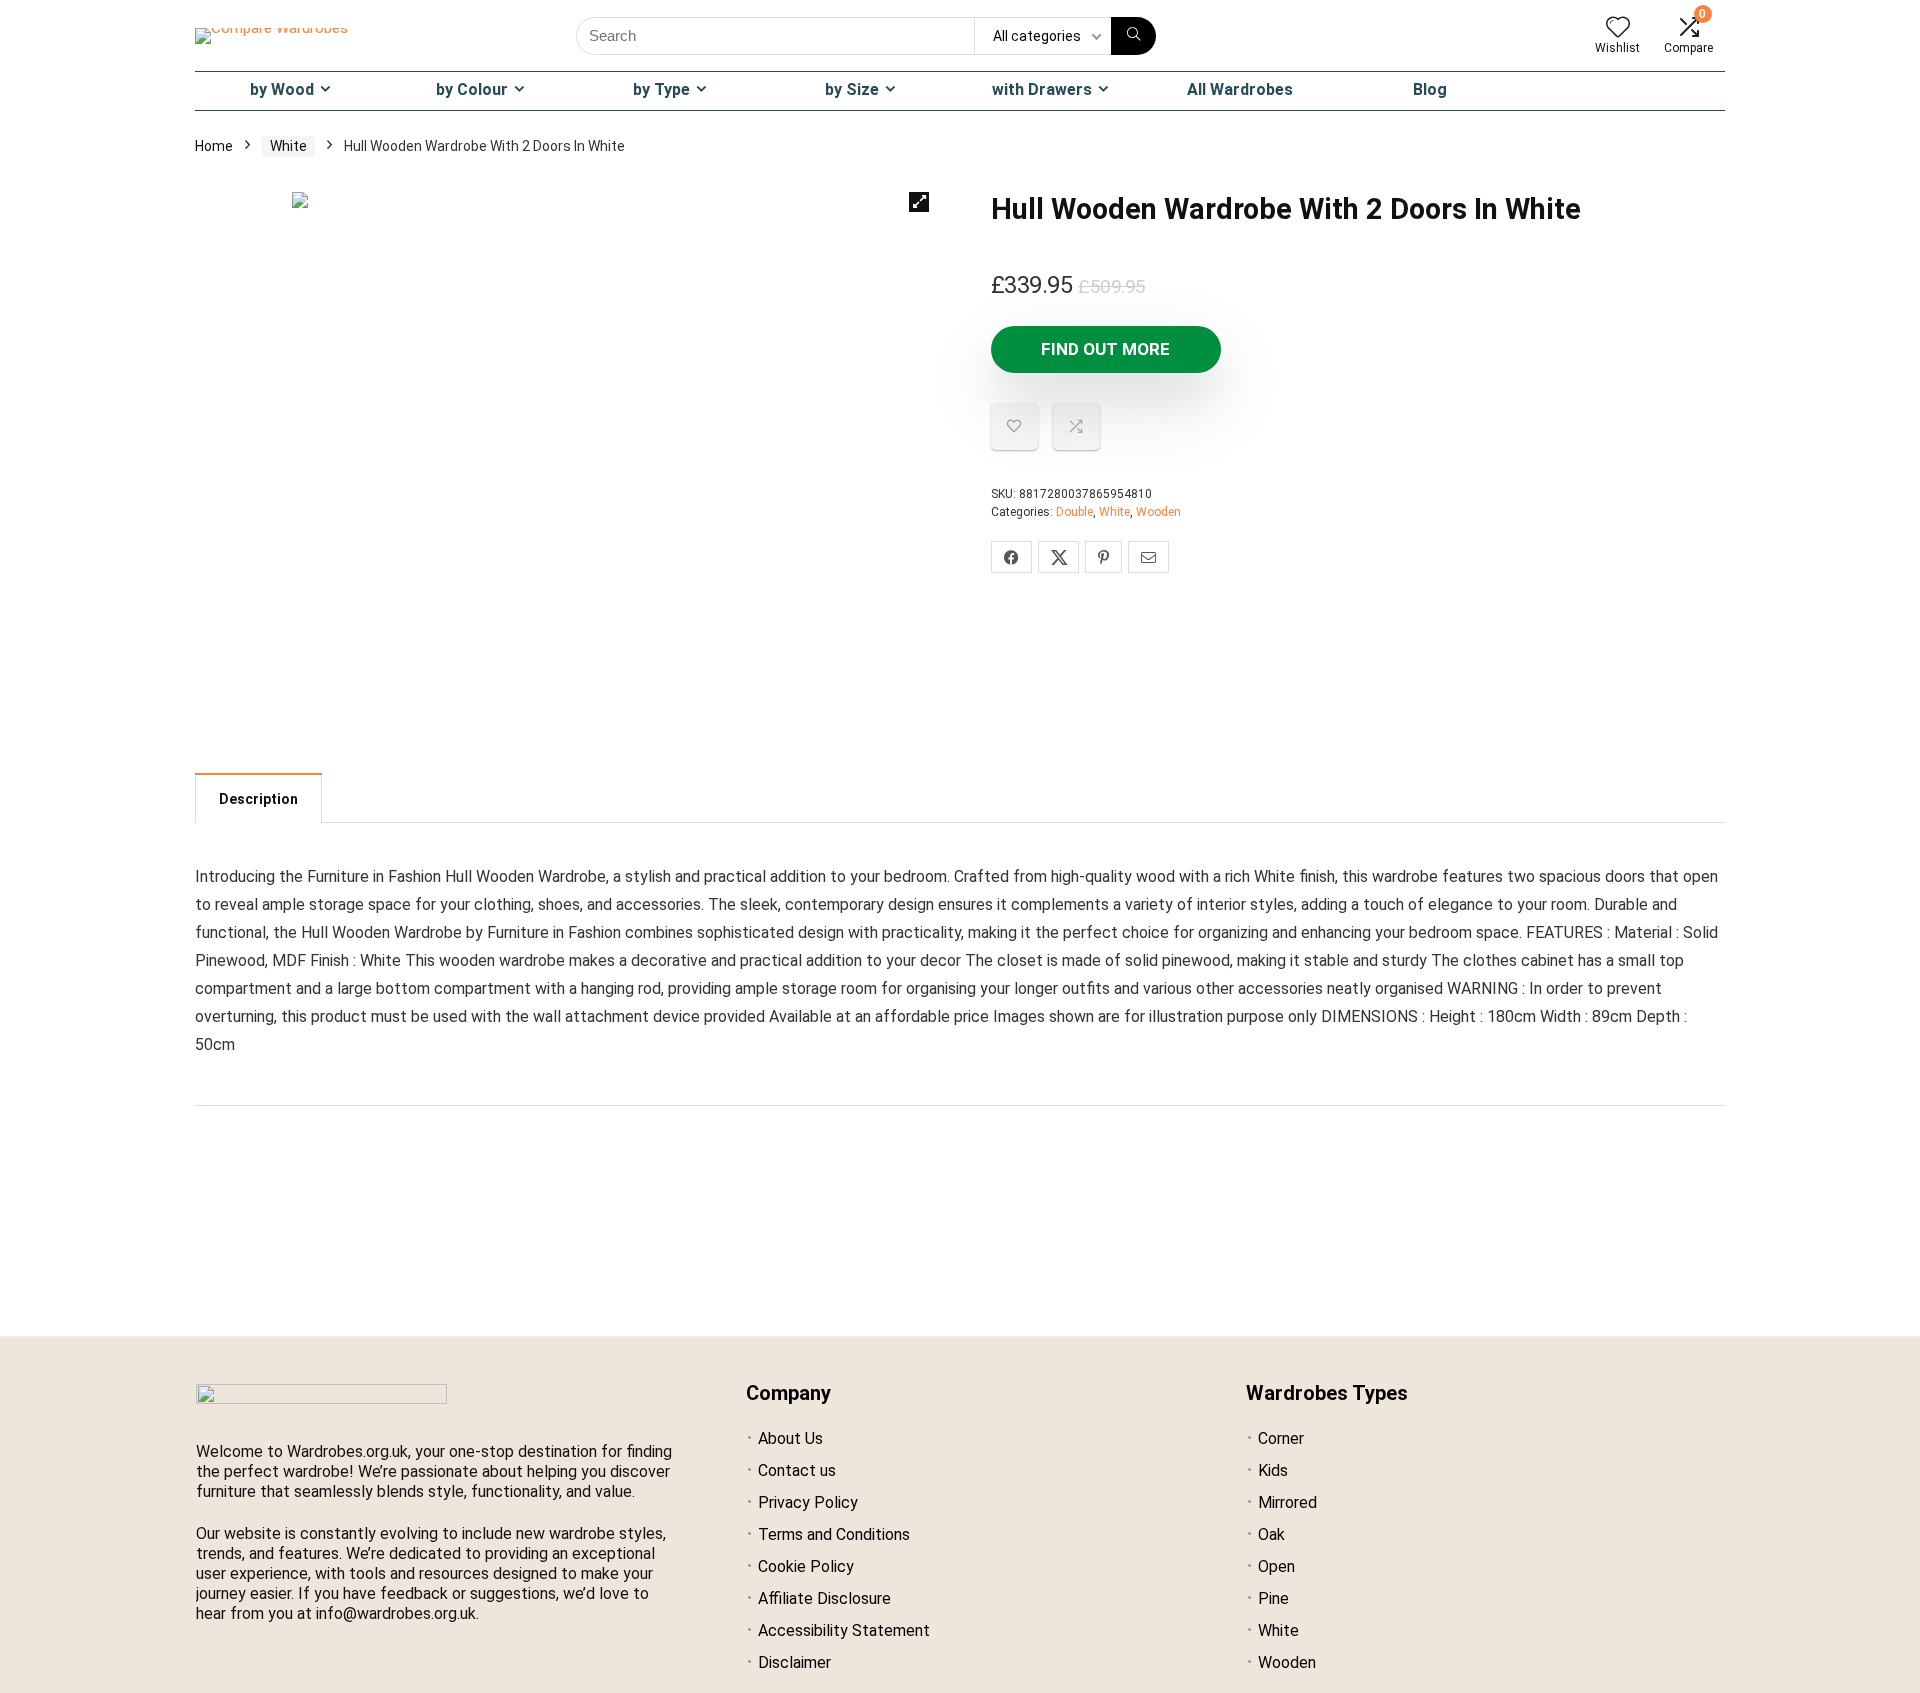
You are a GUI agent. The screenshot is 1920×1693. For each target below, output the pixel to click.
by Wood (282, 89)
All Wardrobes (1240, 89)
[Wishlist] (1618, 29)
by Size (852, 89)
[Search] (1133, 36)
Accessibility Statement (844, 1630)
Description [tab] (258, 799)
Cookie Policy (806, 1566)
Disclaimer (794, 1662)
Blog (1430, 89)
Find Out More (1105, 349)
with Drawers (1042, 89)
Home (214, 146)
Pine (1273, 1598)
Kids (1273, 1470)
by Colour (472, 89)
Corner (1281, 1438)
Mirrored (1287, 1502)
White (288, 146)
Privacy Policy (808, 1502)
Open (1276, 1566)
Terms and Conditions (834, 1534)
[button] (919, 202)
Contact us (797, 1470)
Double (1074, 512)
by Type (661, 89)
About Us (790, 1438)
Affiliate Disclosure (824, 1598)
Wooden (1158, 512)
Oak (1271, 1534)
